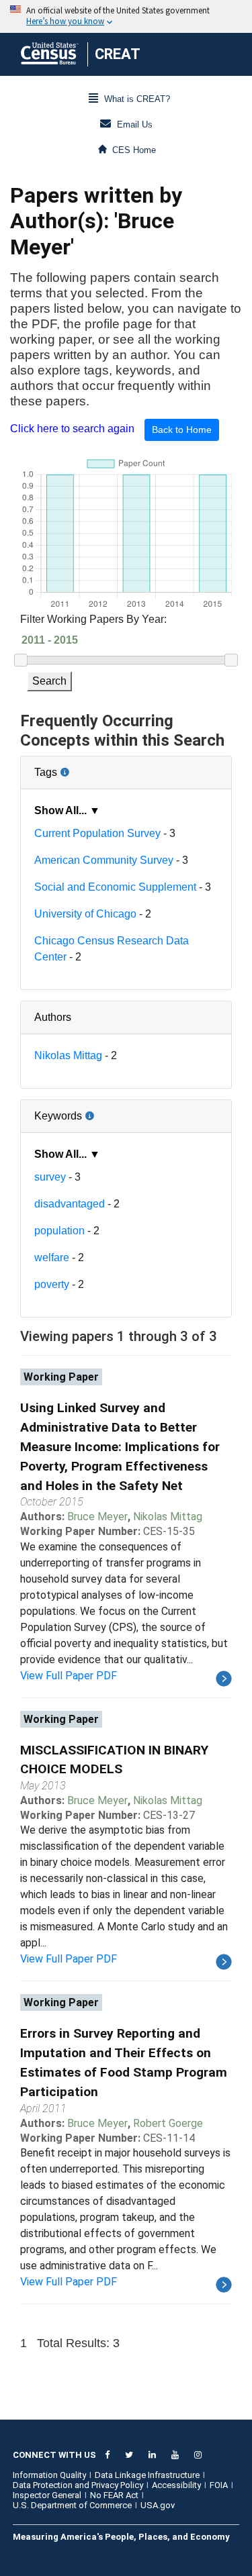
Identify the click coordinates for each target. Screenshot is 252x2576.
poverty (52, 1284)
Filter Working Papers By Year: (93, 619)
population (59, 1231)
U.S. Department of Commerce (72, 2505)
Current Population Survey (97, 833)
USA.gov (158, 2505)
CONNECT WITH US (54, 2455)
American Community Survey (104, 860)
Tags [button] (91, 767)
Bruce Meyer (97, 1517)
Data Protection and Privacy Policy (78, 2485)
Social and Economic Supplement (115, 887)
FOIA (219, 2485)
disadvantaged (70, 1204)
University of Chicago (85, 914)
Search (49, 681)
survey (50, 1177)
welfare (52, 1257)
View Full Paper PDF (69, 1676)
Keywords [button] (102, 1111)
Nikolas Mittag (68, 1055)
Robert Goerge (168, 2123)
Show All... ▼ (67, 810)
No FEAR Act (114, 2495)
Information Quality (49, 2475)
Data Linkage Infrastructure (147, 2475)
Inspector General (47, 2495)
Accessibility (176, 2485)
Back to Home (182, 430)
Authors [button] (53, 1017)
